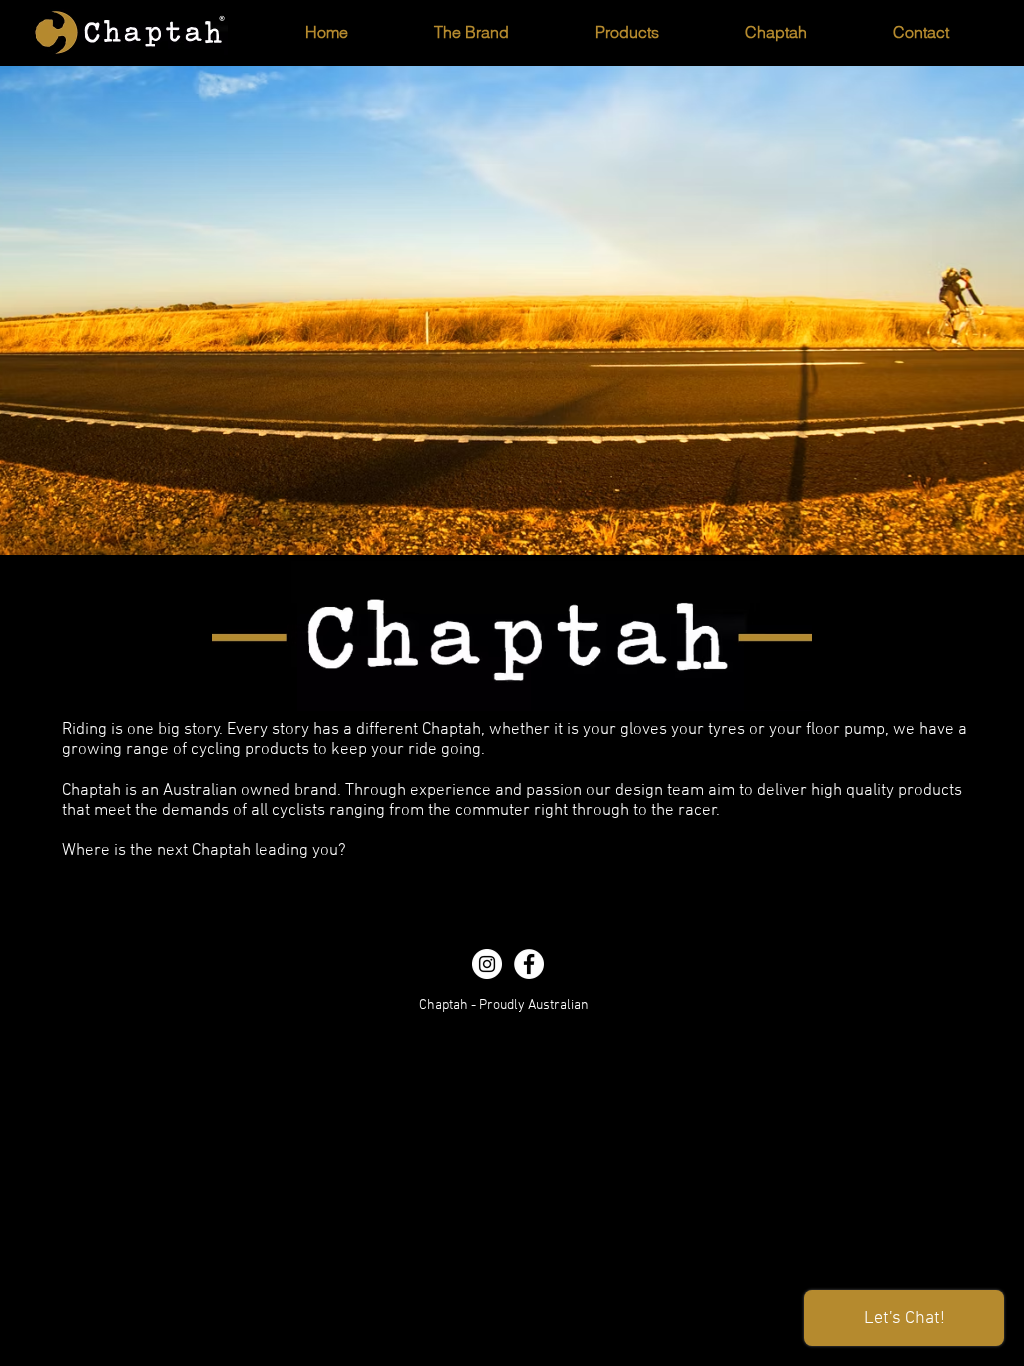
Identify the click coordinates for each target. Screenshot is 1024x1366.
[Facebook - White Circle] (529, 964)
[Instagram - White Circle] (487, 964)
